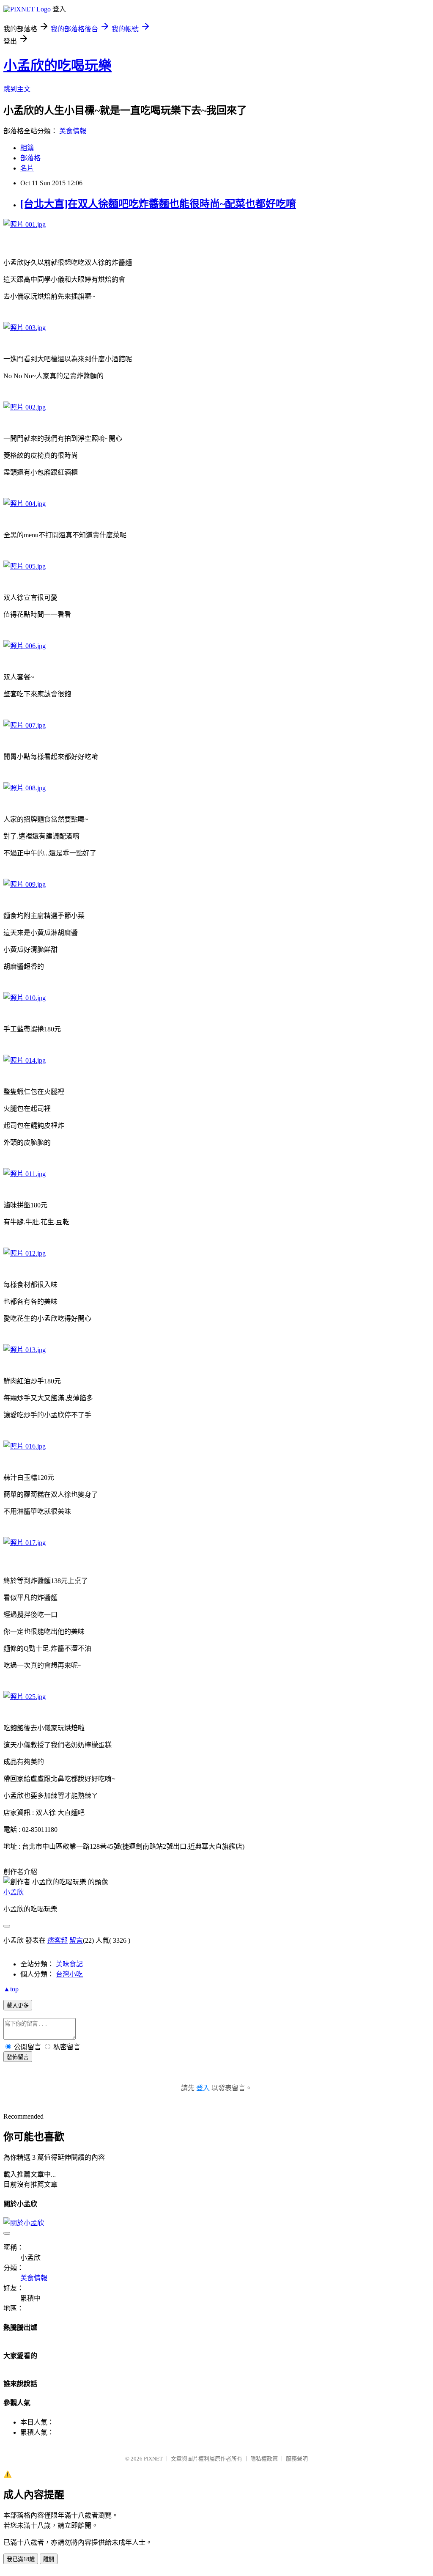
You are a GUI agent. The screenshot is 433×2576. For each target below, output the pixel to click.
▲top (11, 1989)
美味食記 (69, 1964)
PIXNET (153, 2459)
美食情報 (73, 131)
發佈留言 (18, 2057)
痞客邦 (58, 1940)
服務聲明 (297, 2459)
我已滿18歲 (21, 2559)
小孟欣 (14, 1892)
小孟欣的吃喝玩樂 (58, 66)
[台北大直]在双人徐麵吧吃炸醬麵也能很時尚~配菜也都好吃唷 (158, 204)
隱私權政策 (264, 2459)
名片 (27, 168)
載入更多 (18, 2006)
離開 (49, 2559)
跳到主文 (17, 89)
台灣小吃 (69, 1974)
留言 (76, 1940)
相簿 (27, 148)
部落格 (30, 158)
